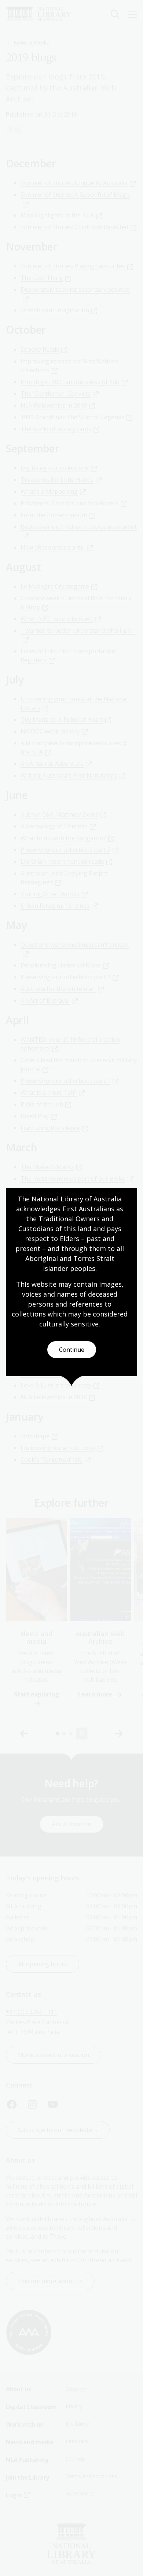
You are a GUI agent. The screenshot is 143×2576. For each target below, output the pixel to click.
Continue (72, 1350)
